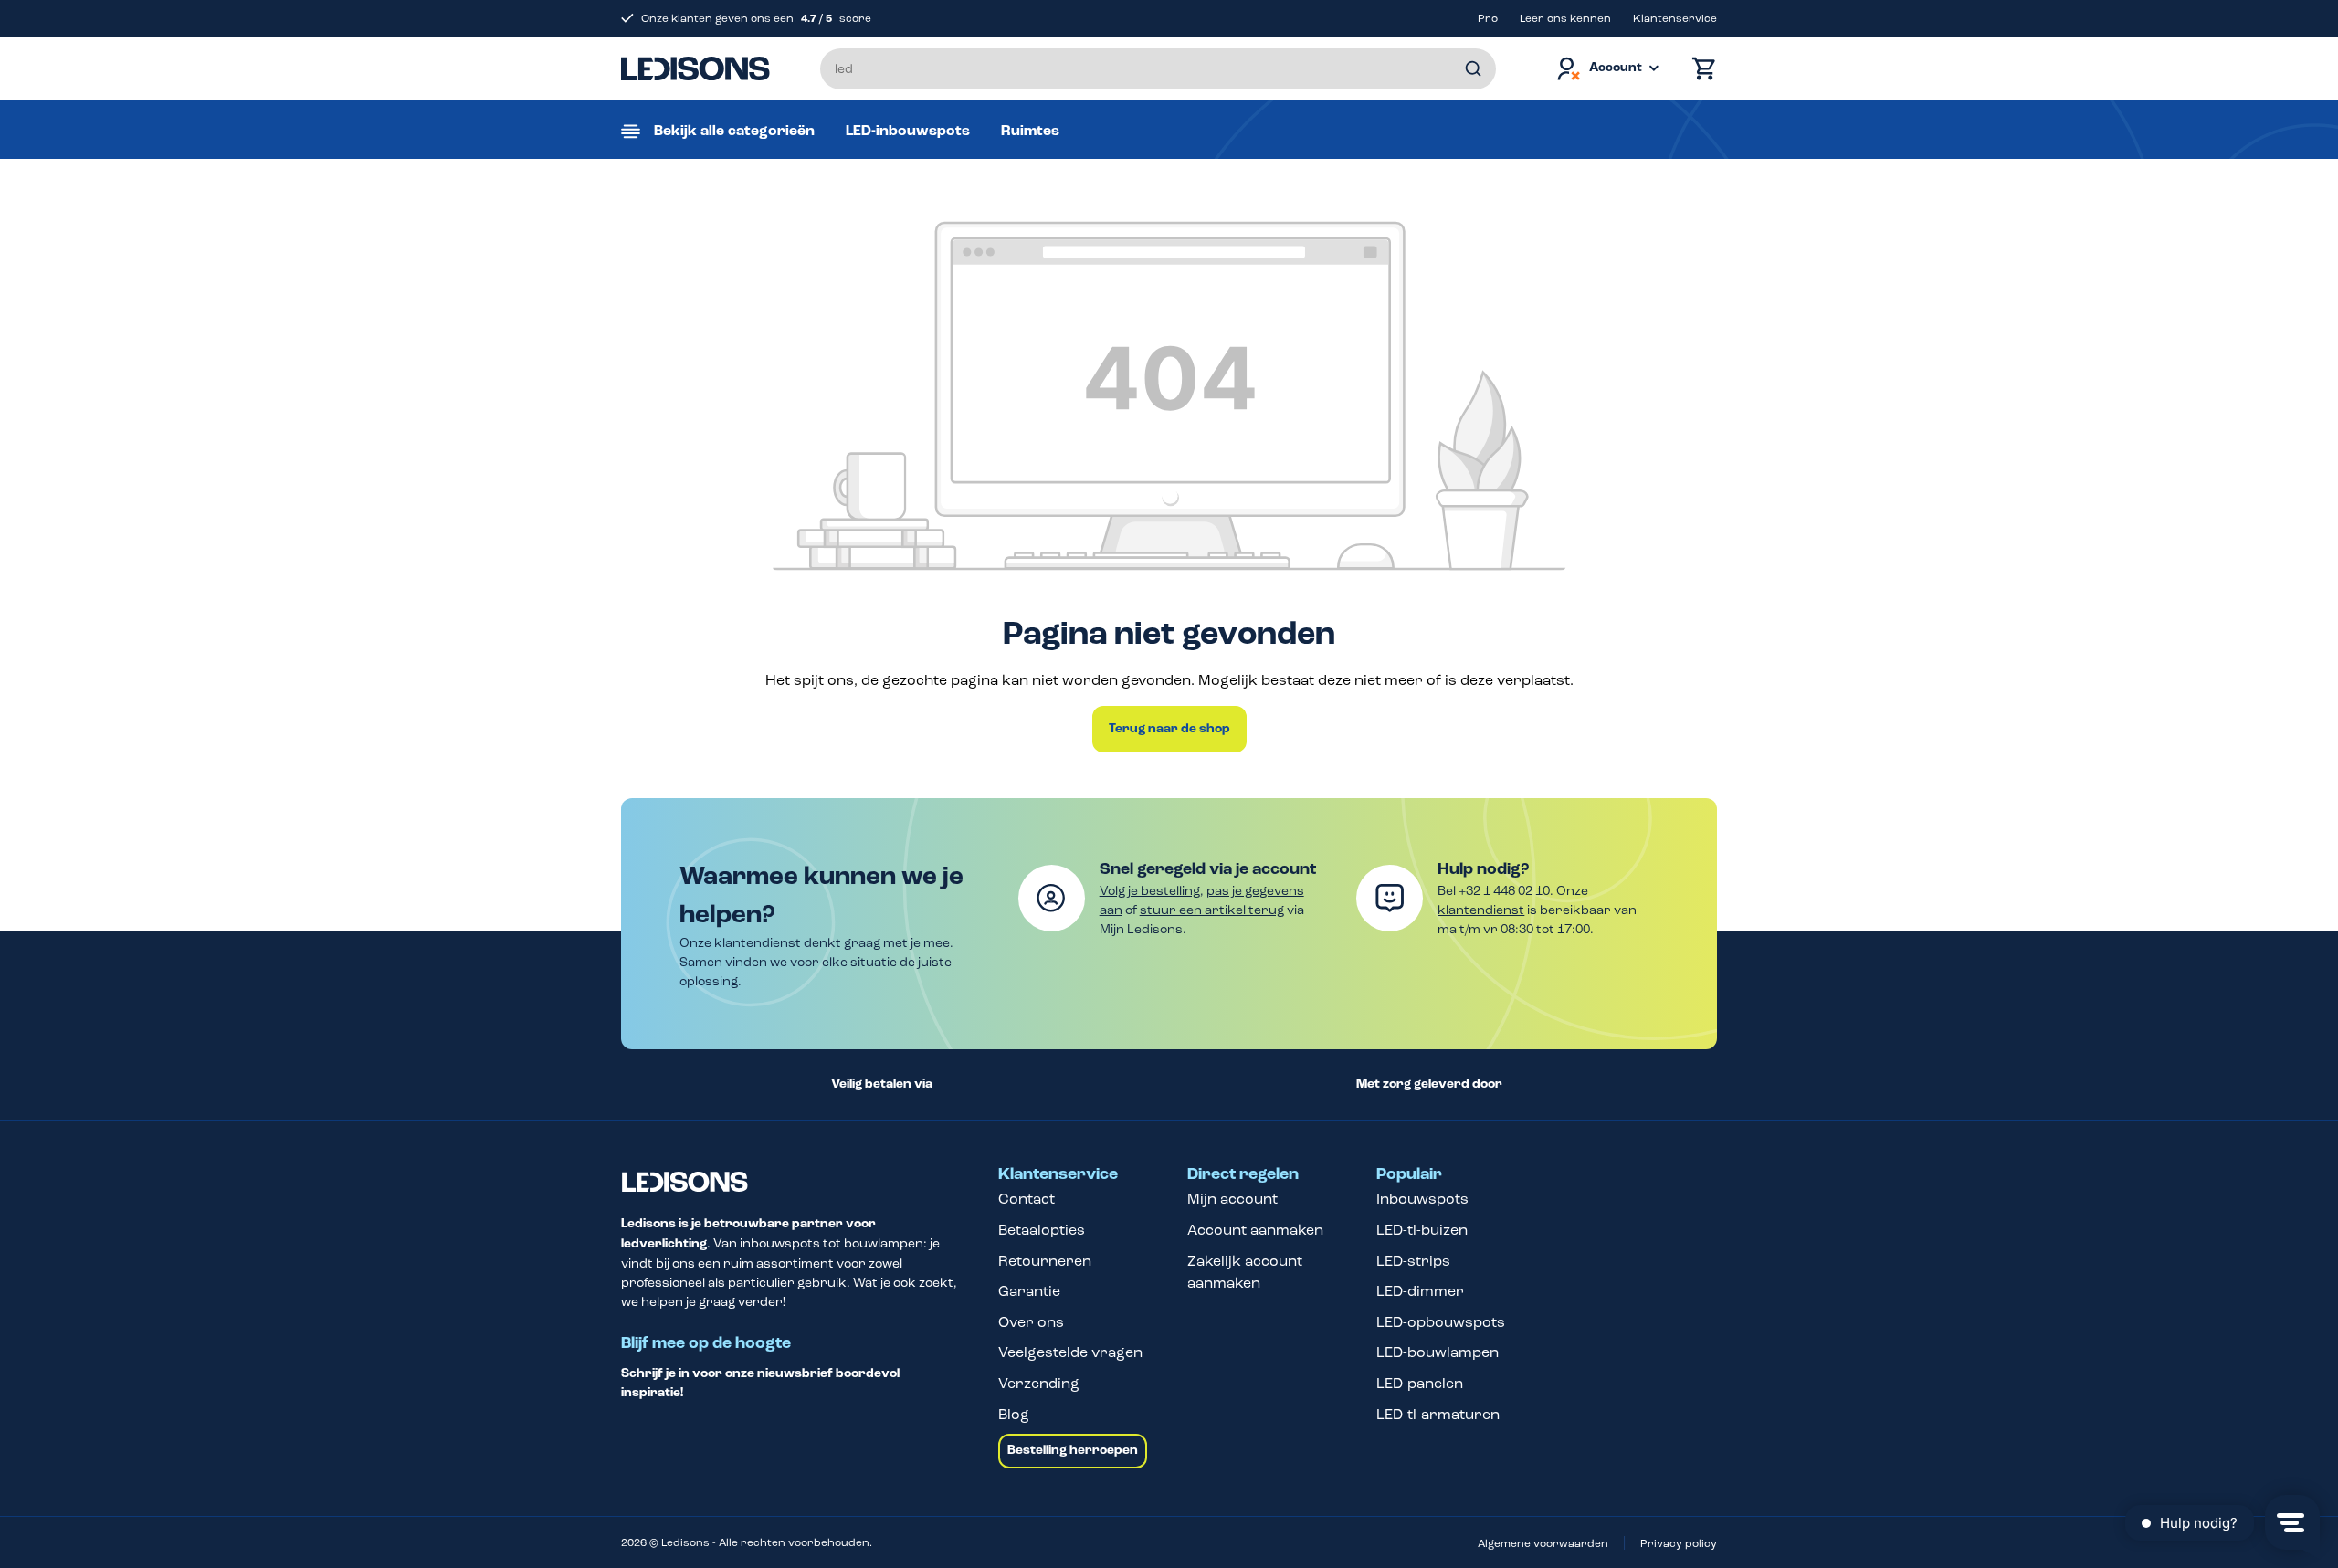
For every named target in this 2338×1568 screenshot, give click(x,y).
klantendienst (1481, 910)
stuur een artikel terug (1212, 910)
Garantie (1029, 1291)
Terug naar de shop (1169, 729)
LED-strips (1413, 1261)
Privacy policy (1679, 1543)
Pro (1488, 18)
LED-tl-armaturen (1438, 1414)
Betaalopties (1042, 1230)
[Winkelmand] (1700, 69)
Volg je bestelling (1150, 891)
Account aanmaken (1255, 1230)
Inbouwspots (1422, 1199)
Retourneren (1045, 1261)
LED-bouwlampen (1438, 1352)
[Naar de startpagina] (695, 68)
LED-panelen (1420, 1383)
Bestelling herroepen (1073, 1450)
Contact (1027, 1199)
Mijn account (1232, 1199)
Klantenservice (1675, 18)
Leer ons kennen (1565, 18)
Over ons (1031, 1322)
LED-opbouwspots (1441, 1322)
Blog (1014, 1414)
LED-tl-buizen (1422, 1230)
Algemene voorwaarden (1543, 1543)
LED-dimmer (1420, 1291)
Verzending (1039, 1383)
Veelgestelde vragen (1070, 1352)
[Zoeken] (1473, 69)
